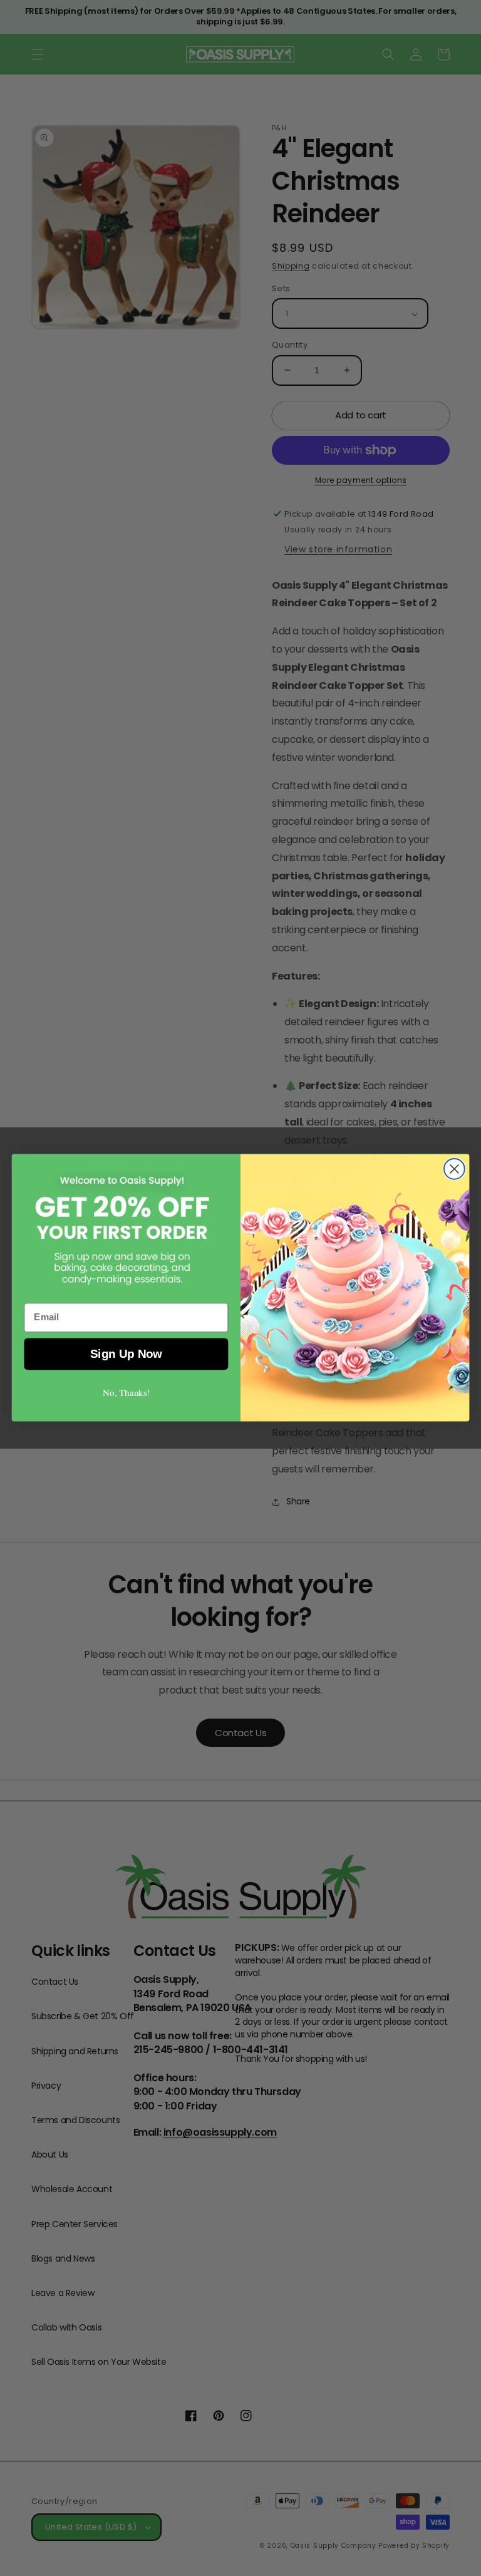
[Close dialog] (454, 1169)
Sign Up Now (126, 1354)
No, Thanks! (126, 1393)
